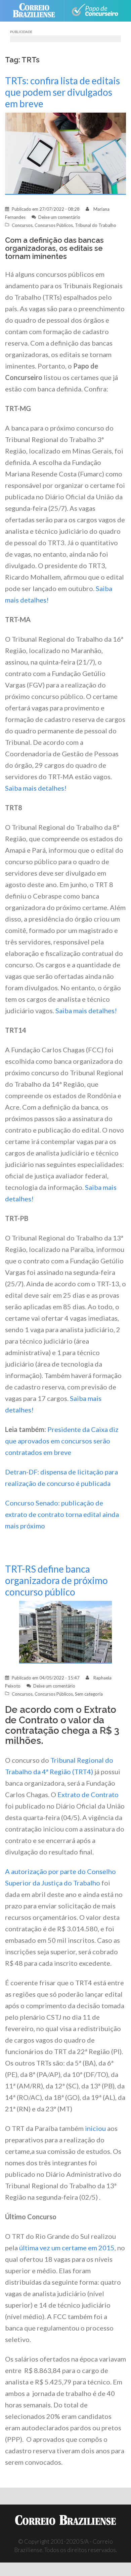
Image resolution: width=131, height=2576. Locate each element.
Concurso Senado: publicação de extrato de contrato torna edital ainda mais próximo (62, 1514)
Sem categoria (89, 1694)
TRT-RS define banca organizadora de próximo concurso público (56, 1580)
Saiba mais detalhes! (36, 788)
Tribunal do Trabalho (96, 225)
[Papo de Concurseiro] (95, 11)
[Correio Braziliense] (37, 11)
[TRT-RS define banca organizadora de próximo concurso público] (65, 1631)
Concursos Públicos (54, 225)
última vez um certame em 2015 (67, 2248)
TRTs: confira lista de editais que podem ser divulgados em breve (62, 92)
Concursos (22, 225)
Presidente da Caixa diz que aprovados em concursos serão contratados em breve (62, 1441)
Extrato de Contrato (88, 1794)
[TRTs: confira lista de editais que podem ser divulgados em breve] (65, 153)
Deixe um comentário (59, 217)
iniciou (95, 2128)
